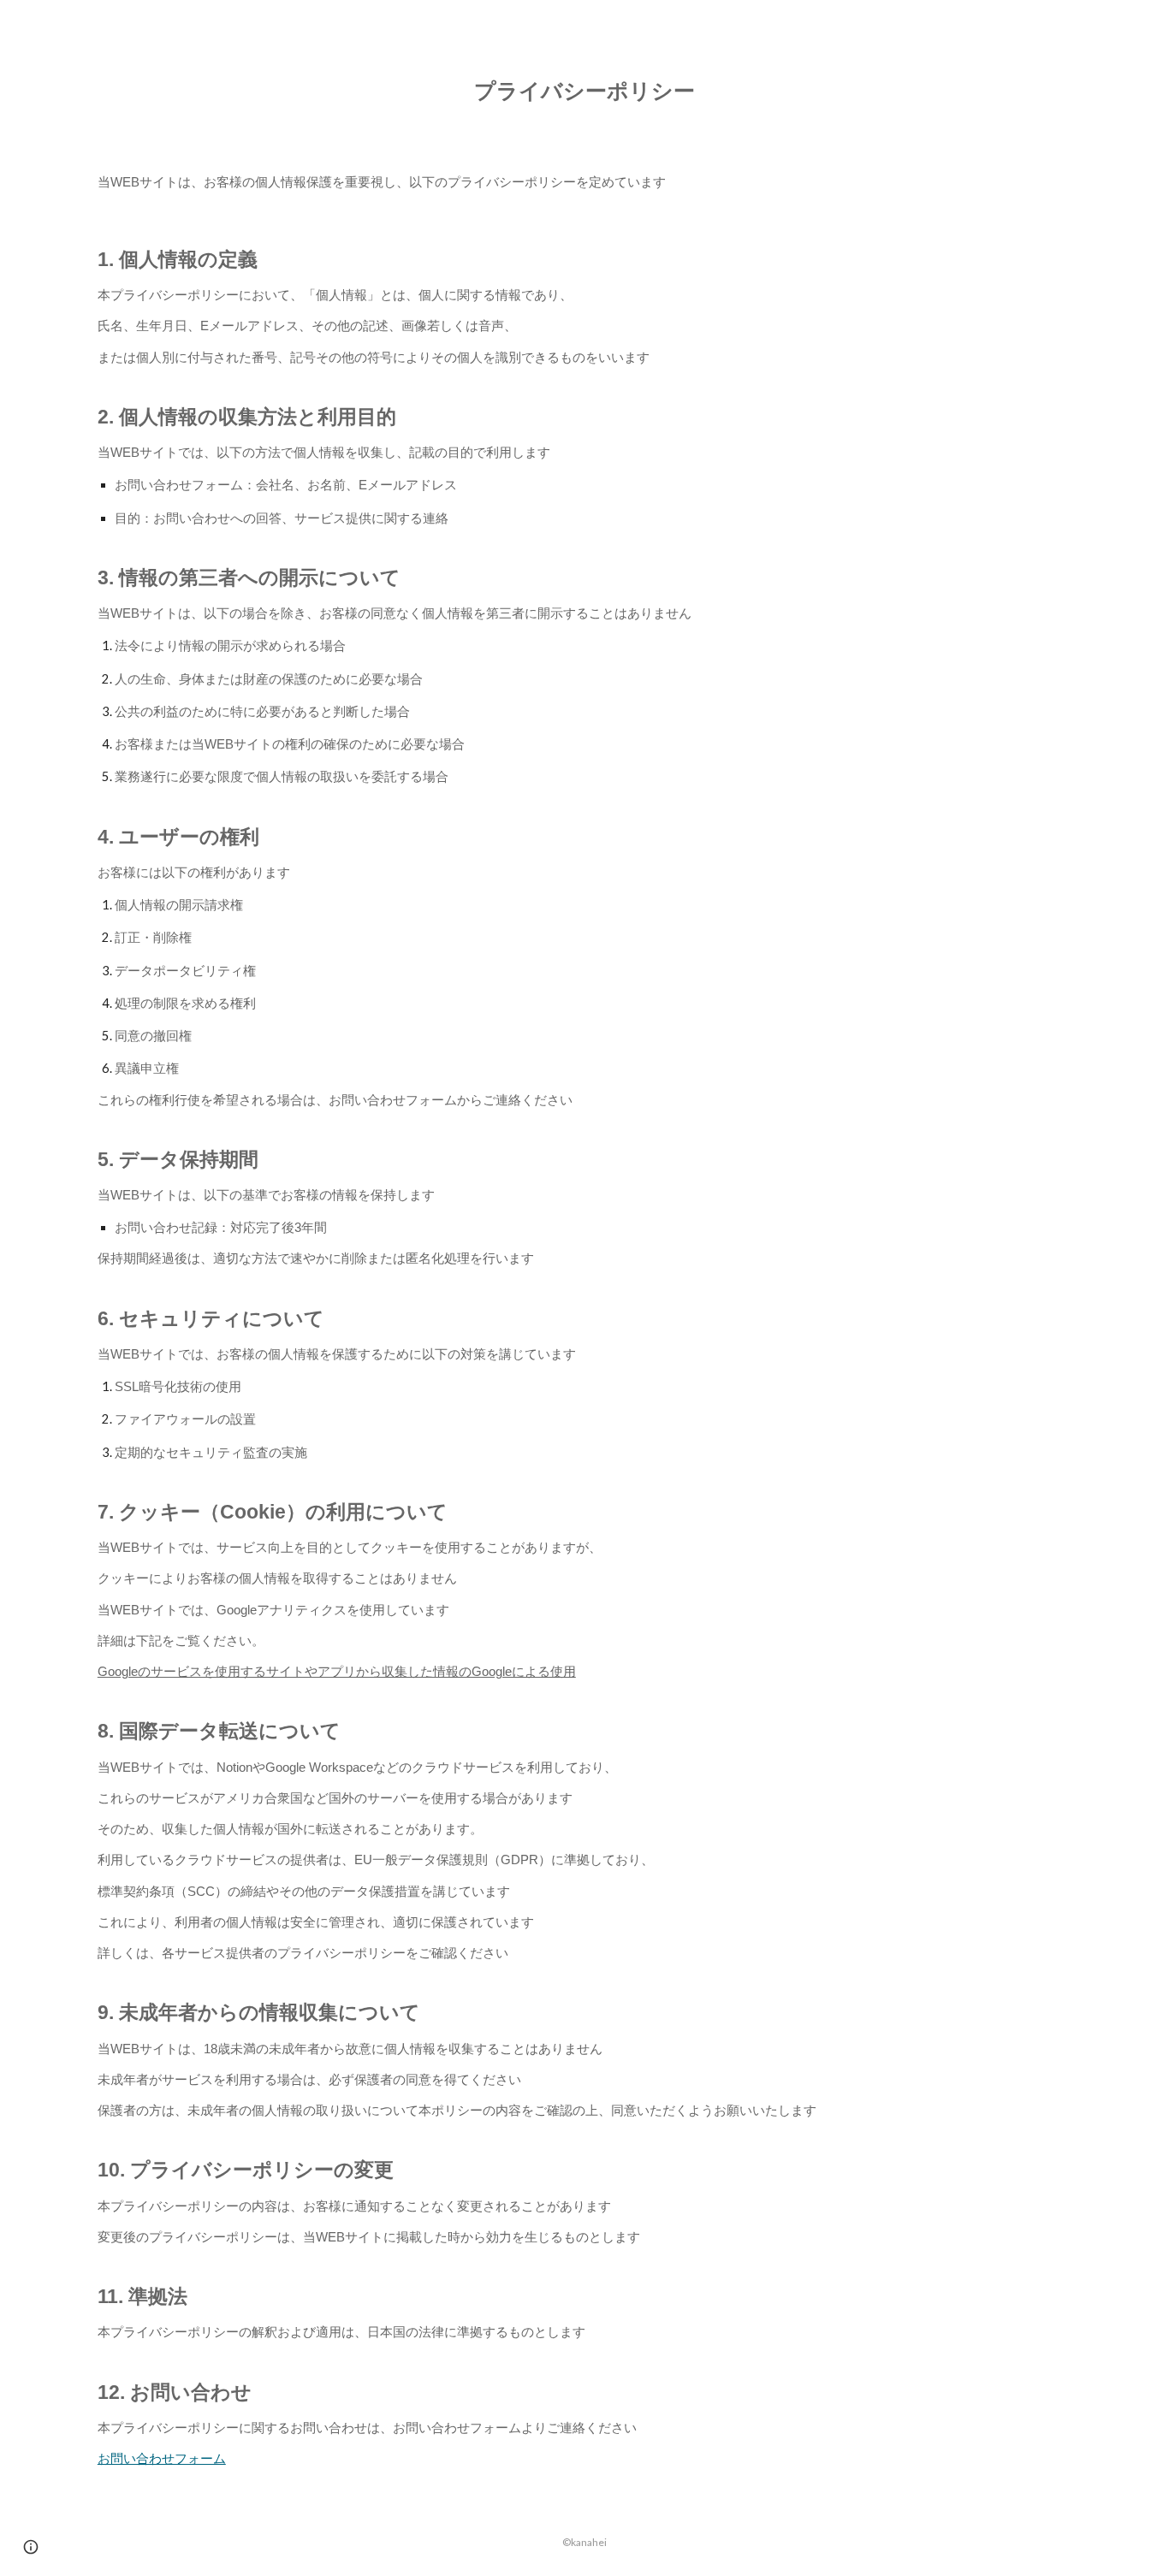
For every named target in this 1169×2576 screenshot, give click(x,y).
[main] (584, 90)
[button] (31, 2547)
